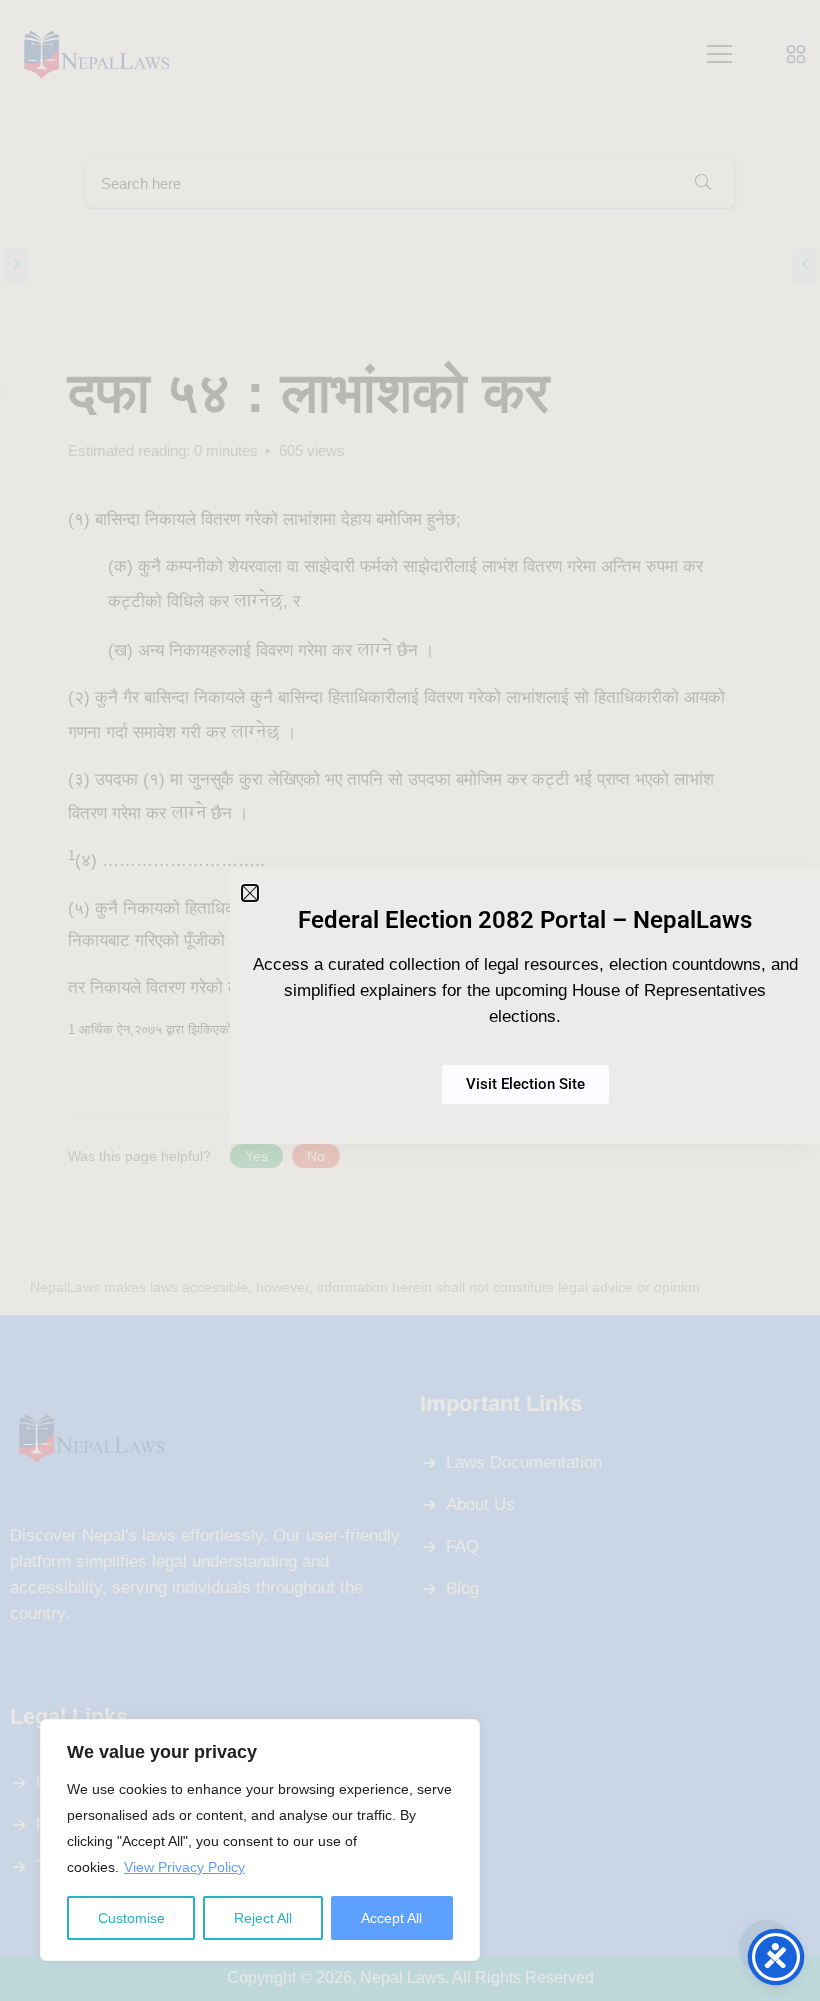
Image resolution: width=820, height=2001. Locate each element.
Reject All (263, 1918)
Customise (131, 1918)
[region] (260, 1840)
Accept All (391, 1918)
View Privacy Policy (184, 1867)
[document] (410, 1000)
